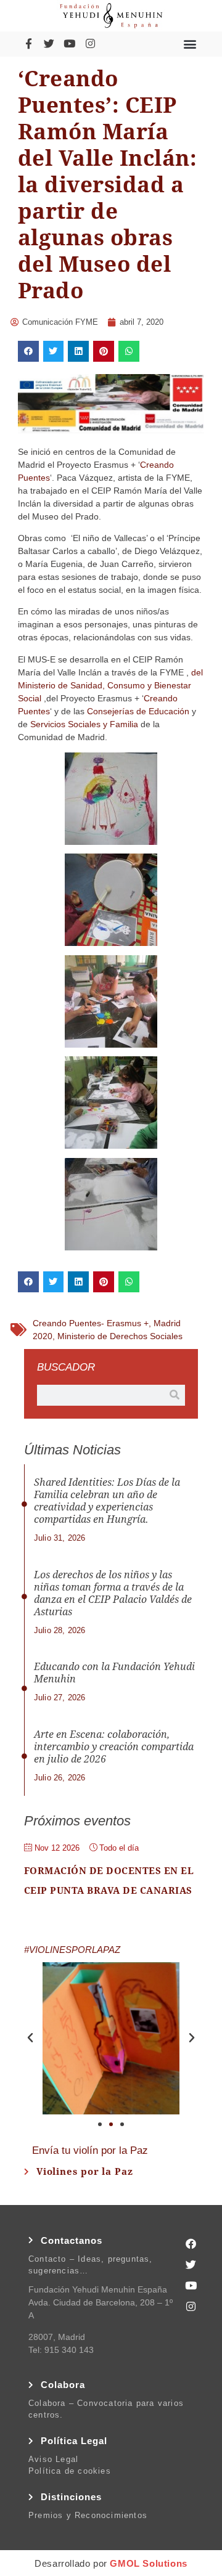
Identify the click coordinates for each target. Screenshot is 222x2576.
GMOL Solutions (148, 2563)
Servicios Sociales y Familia (84, 724)
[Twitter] (49, 44)
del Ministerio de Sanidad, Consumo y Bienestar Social (110, 685)
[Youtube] (70, 44)
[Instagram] (90, 44)
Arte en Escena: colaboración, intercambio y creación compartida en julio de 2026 (114, 1747)
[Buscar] (175, 1395)
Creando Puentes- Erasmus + (91, 1323)
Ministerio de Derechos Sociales (120, 1336)
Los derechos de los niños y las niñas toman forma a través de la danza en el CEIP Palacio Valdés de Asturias (113, 1593)
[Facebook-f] (28, 44)
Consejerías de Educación (138, 711)
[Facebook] (191, 2244)
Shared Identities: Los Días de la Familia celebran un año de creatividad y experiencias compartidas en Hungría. (107, 1501)
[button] (190, 43)
